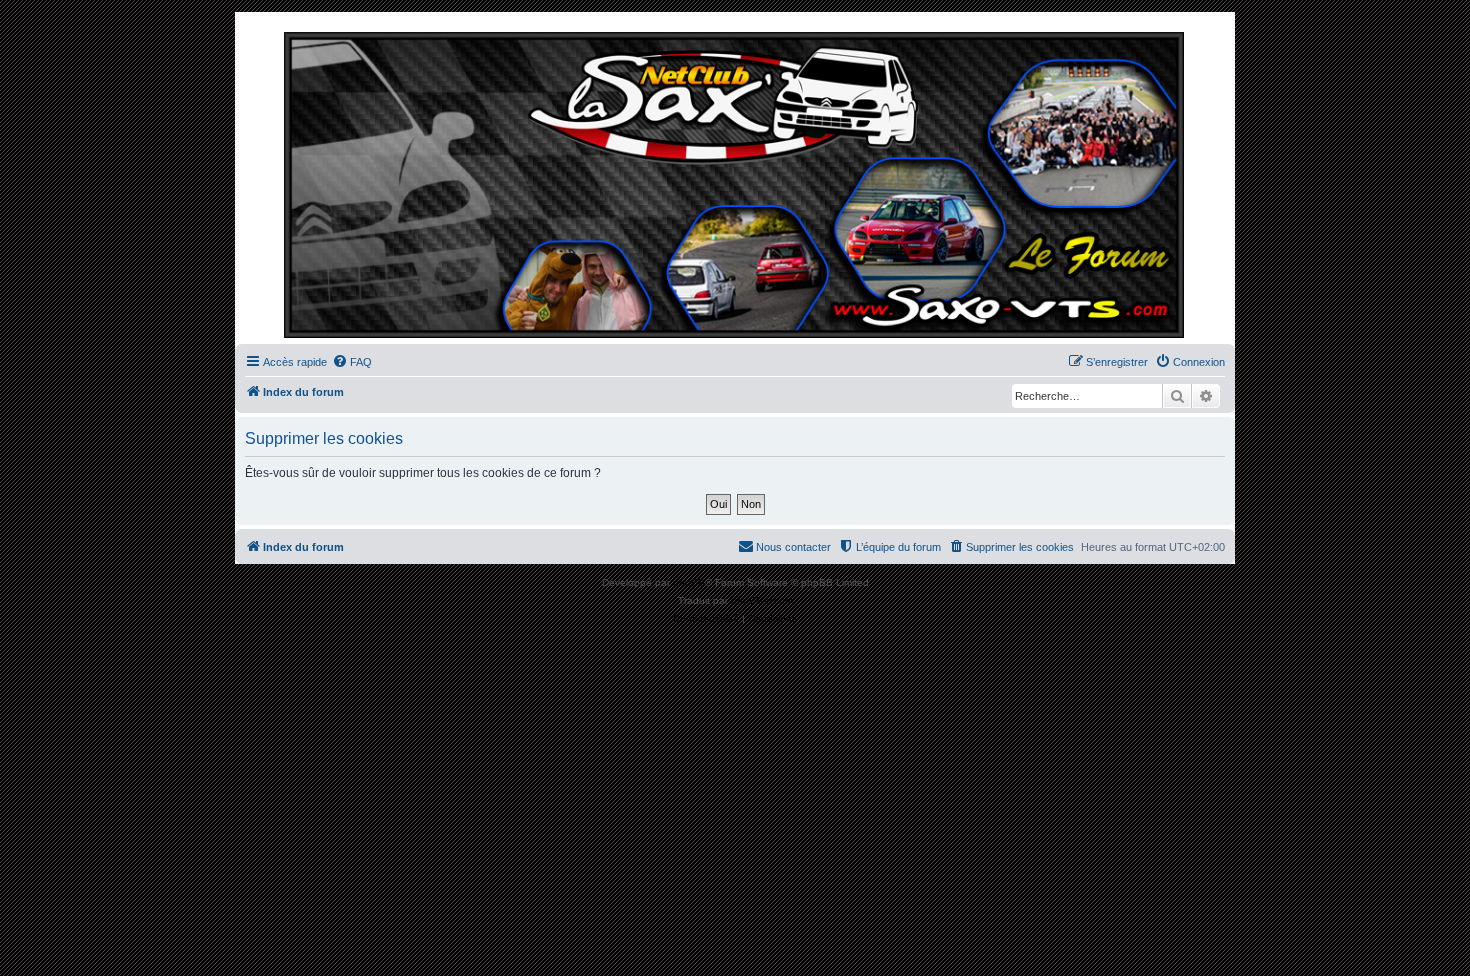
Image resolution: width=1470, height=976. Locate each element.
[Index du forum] (735, 183)
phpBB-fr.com (762, 600)
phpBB (689, 582)
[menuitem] (352, 362)
